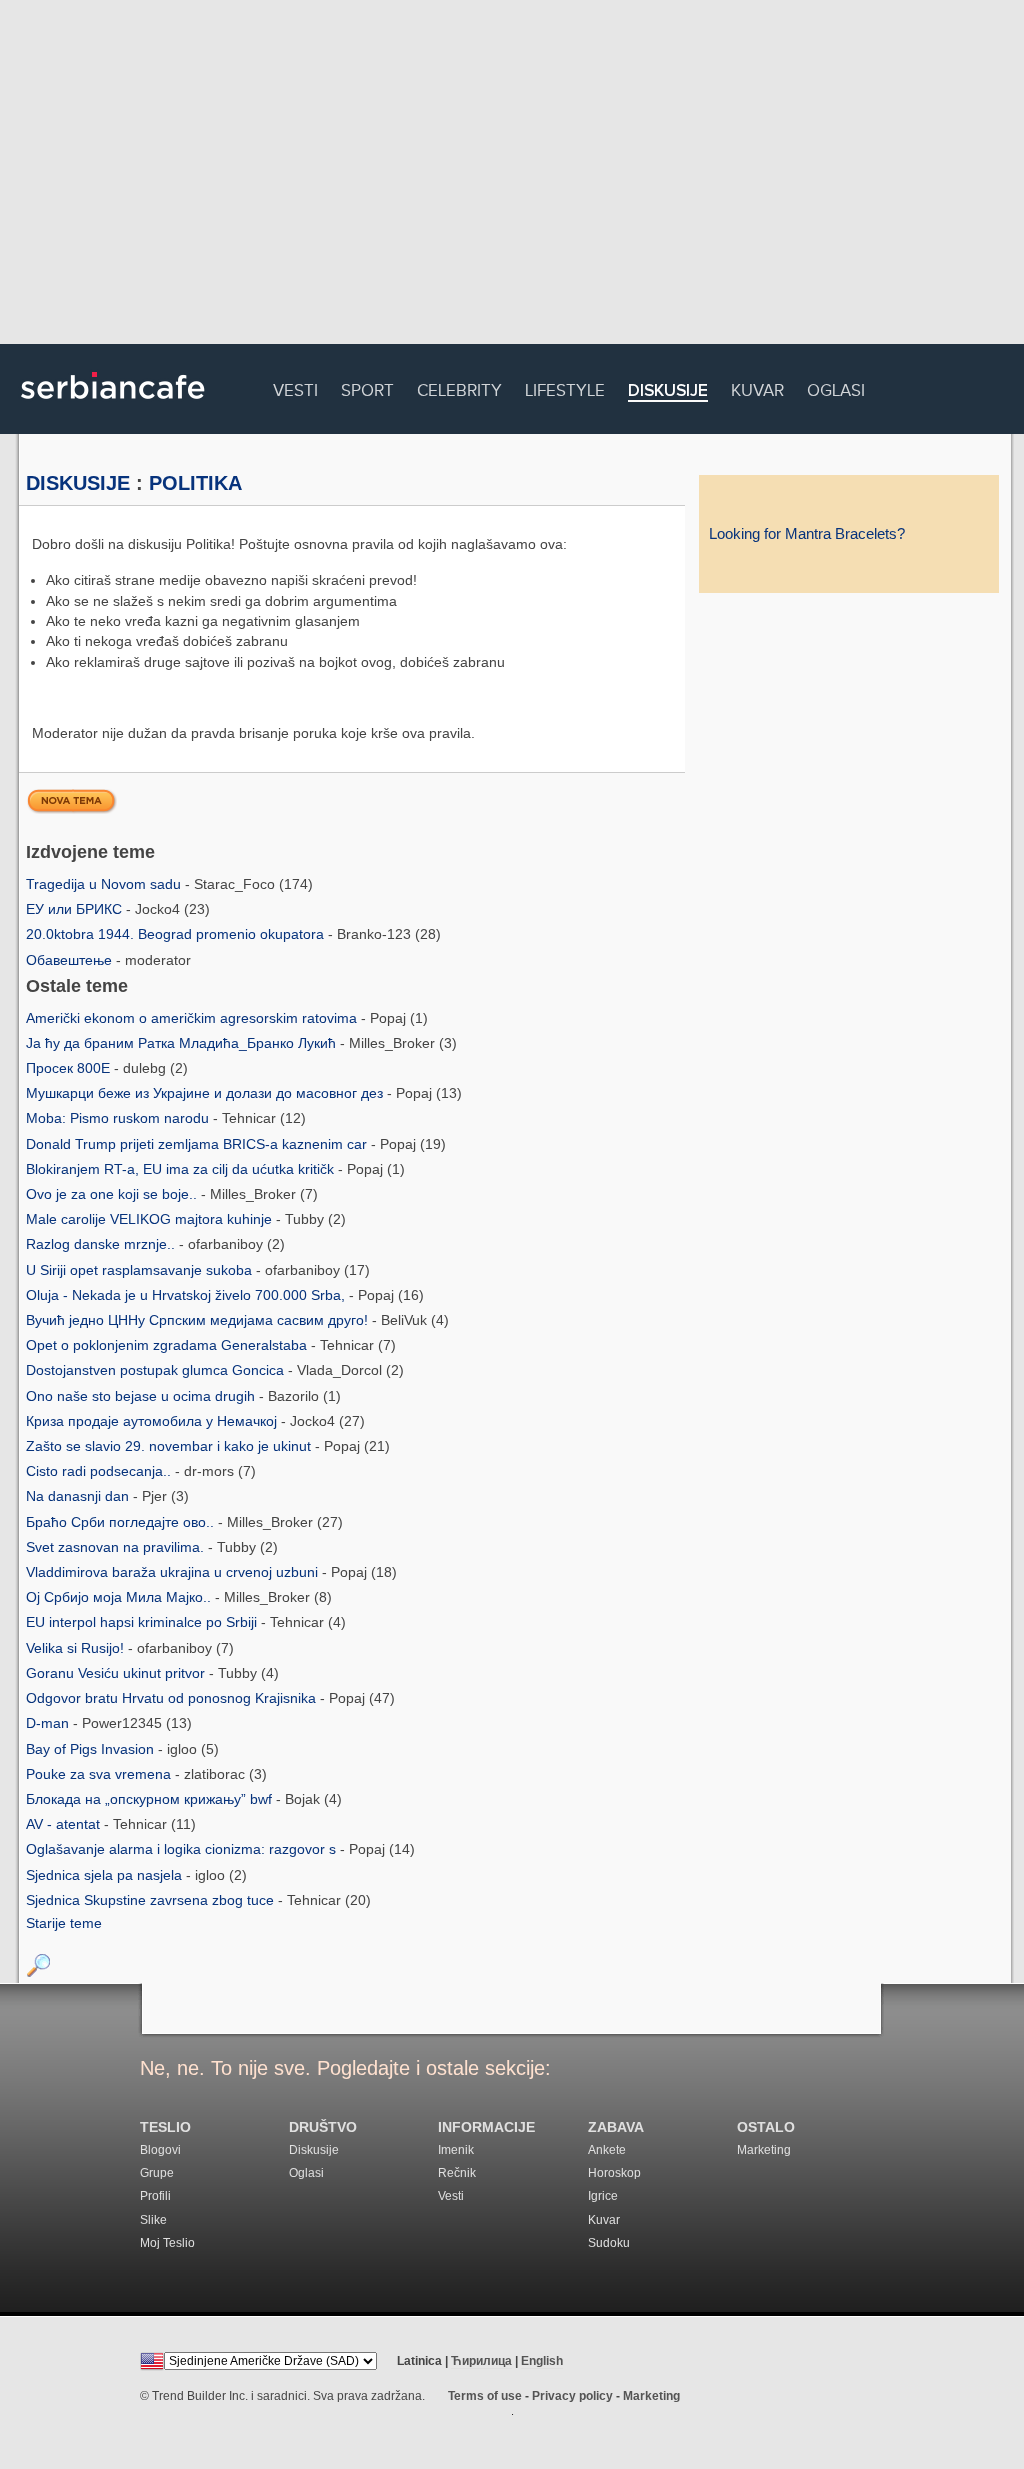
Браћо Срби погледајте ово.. (122, 1522)
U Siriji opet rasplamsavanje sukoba (141, 1270)
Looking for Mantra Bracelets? (807, 534)
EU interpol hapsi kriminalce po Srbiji (143, 1622)
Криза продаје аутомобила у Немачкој (153, 1421)
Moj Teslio (167, 2243)
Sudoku (609, 2243)
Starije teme (64, 1923)
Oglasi (836, 387)
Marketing (764, 2150)
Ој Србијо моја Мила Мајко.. (120, 1597)
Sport (367, 387)
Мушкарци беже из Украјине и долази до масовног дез (206, 1093)
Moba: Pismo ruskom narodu (119, 1118)
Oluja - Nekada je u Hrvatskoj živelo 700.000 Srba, (187, 1295)
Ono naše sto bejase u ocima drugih (142, 1396)
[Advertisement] (512, 175)
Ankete (607, 2150)
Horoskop (614, 2173)
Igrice (603, 2196)
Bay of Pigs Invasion (92, 1749)
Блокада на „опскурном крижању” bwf (151, 1799)
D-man (49, 1723)
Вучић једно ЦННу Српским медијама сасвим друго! (199, 1320)
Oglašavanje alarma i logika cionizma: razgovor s (183, 1849)
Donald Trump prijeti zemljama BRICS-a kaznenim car (198, 1144)
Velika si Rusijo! (77, 1648)
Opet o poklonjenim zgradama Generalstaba (168, 1345)
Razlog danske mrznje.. (102, 1244)
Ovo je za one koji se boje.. (113, 1194)
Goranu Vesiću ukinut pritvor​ (117, 1673)
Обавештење (71, 960)
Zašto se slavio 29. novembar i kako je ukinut (170, 1446)
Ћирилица (481, 2361)
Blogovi (160, 2150)
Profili (155, 2196)
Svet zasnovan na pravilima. (117, 1547)
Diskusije (668, 391)
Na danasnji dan (79, 1496)
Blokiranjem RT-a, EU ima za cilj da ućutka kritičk (182, 1169)
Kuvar (757, 387)
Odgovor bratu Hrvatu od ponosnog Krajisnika (173, 1698)
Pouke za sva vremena (100, 1774)
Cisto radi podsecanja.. (100, 1471)
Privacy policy (572, 2396)
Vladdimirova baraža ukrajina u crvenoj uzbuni (174, 1572)
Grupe (157, 2173)
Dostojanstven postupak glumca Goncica (157, 1370)
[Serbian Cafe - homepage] (113, 406)
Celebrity (459, 387)
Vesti (295, 387)
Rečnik (457, 2173)
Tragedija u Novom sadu (105, 884)
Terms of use (485, 2396)
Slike (153, 2220)
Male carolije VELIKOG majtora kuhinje (151, 1219)
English (542, 2361)
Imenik (456, 2150)
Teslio (165, 2127)
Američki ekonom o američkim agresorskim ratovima (193, 1018)
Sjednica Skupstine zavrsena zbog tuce (152, 1900)
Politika (195, 483)
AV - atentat (65, 1824)
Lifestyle (565, 387)
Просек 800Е (70, 1068)
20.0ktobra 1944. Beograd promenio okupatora (177, 934)
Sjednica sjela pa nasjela (106, 1875)
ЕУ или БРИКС (76, 909)
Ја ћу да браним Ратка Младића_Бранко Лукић (183, 1043)
